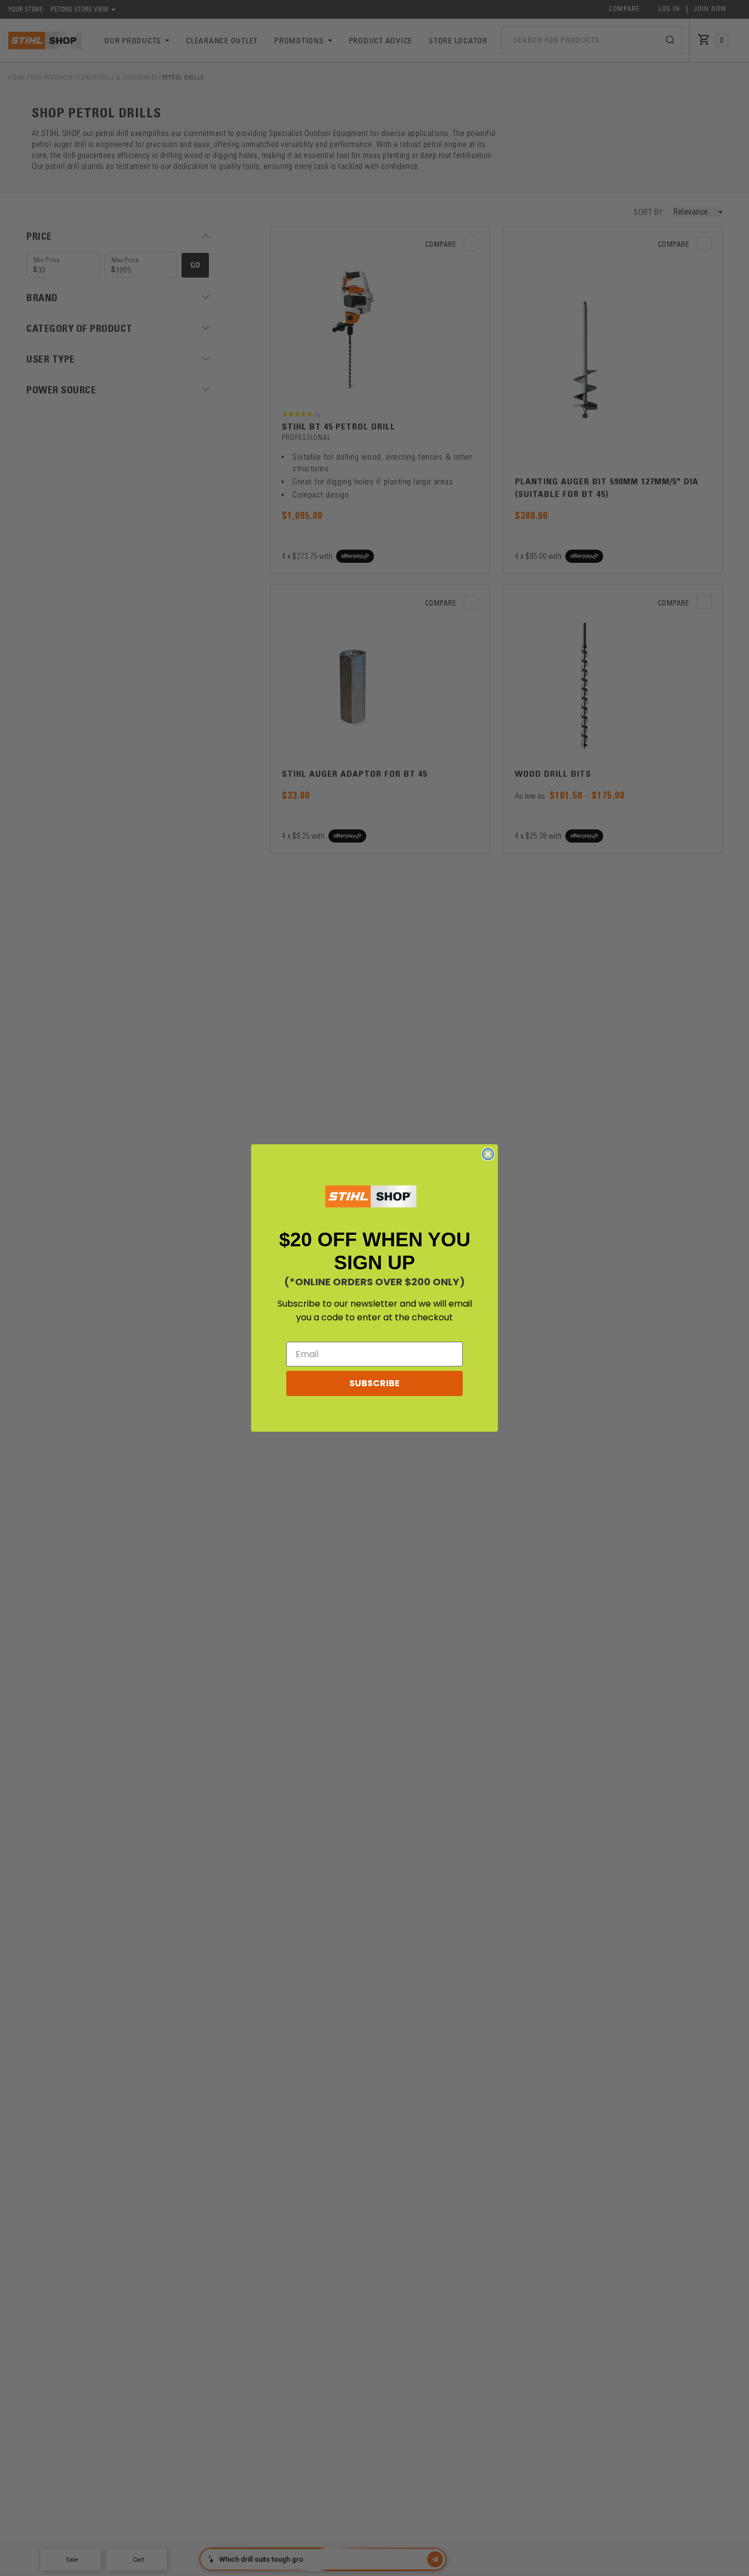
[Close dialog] (488, 1154)
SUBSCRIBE (374, 1383)
